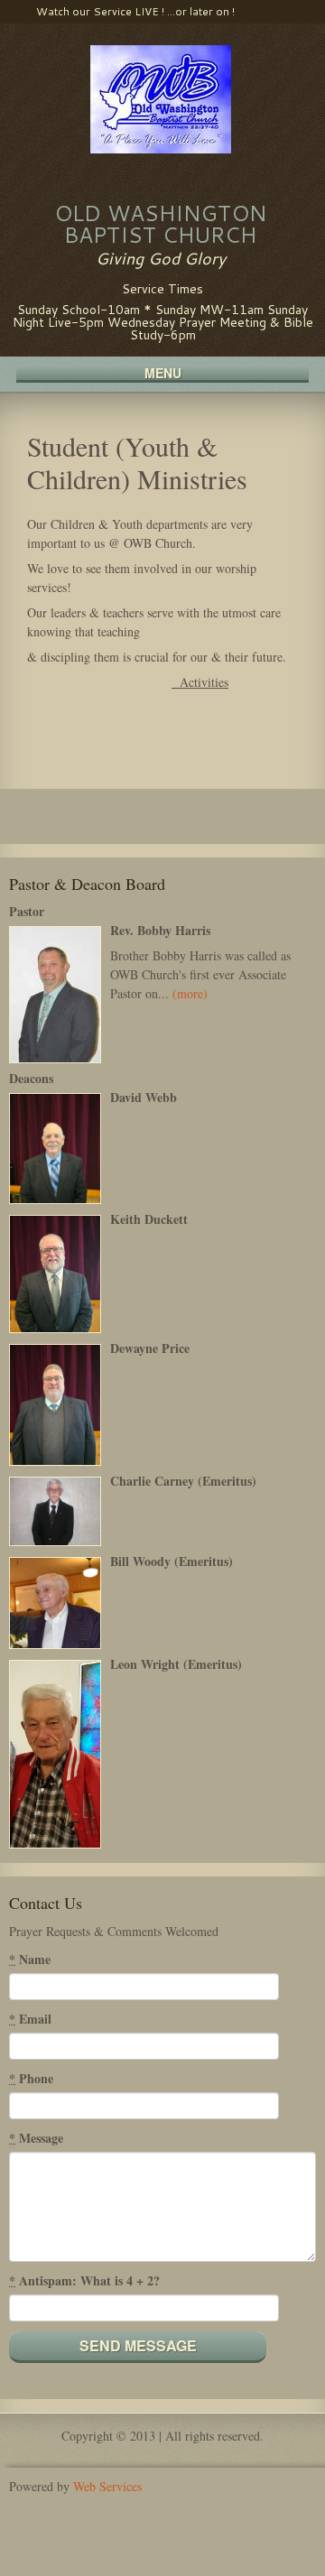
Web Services (107, 2486)
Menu (163, 374)
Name (30, 1959)
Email (30, 2019)
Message (36, 2138)
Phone (31, 2078)
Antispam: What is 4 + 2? (84, 2280)
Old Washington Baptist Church (160, 224)
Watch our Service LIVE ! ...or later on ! (135, 11)
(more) (190, 993)
